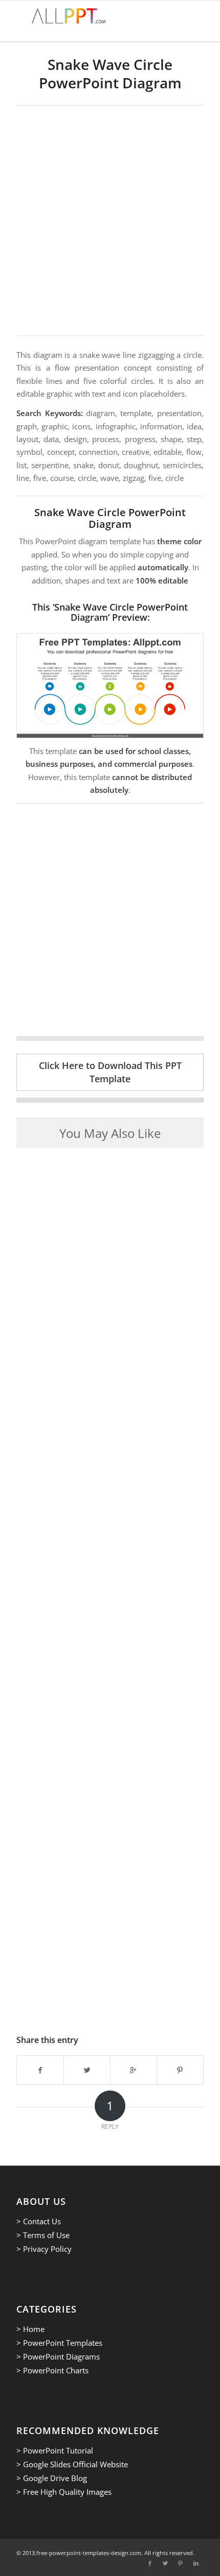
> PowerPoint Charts (52, 2370)
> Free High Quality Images (64, 2492)
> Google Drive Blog (52, 2478)
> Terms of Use (43, 2235)
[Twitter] (165, 2563)
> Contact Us (39, 2221)
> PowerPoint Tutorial (55, 2450)
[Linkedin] (196, 2563)
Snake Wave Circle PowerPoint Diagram (110, 74)
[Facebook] (150, 2563)
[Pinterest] (181, 2563)
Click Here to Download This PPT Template (110, 1072)
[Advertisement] (110, 221)
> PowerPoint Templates (59, 2343)
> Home (30, 2329)
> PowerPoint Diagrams (58, 2356)
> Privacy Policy (44, 2249)
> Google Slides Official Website (72, 2464)
